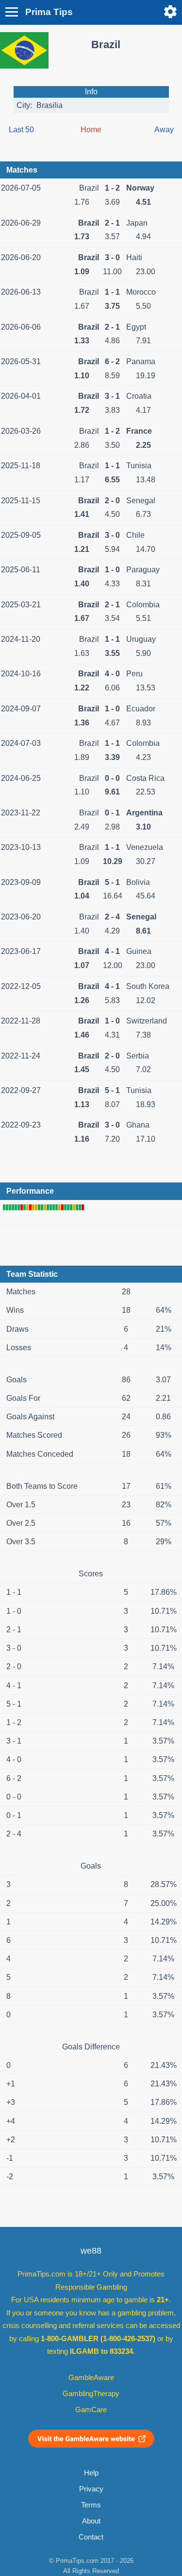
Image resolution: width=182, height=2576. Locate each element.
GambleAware (91, 2378)
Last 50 (21, 130)
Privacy (91, 2489)
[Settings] (170, 12)
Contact (91, 2537)
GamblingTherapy (91, 2394)
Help (91, 2473)
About (91, 2521)
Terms (91, 2505)
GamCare (91, 2410)
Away (164, 130)
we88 (91, 2251)
